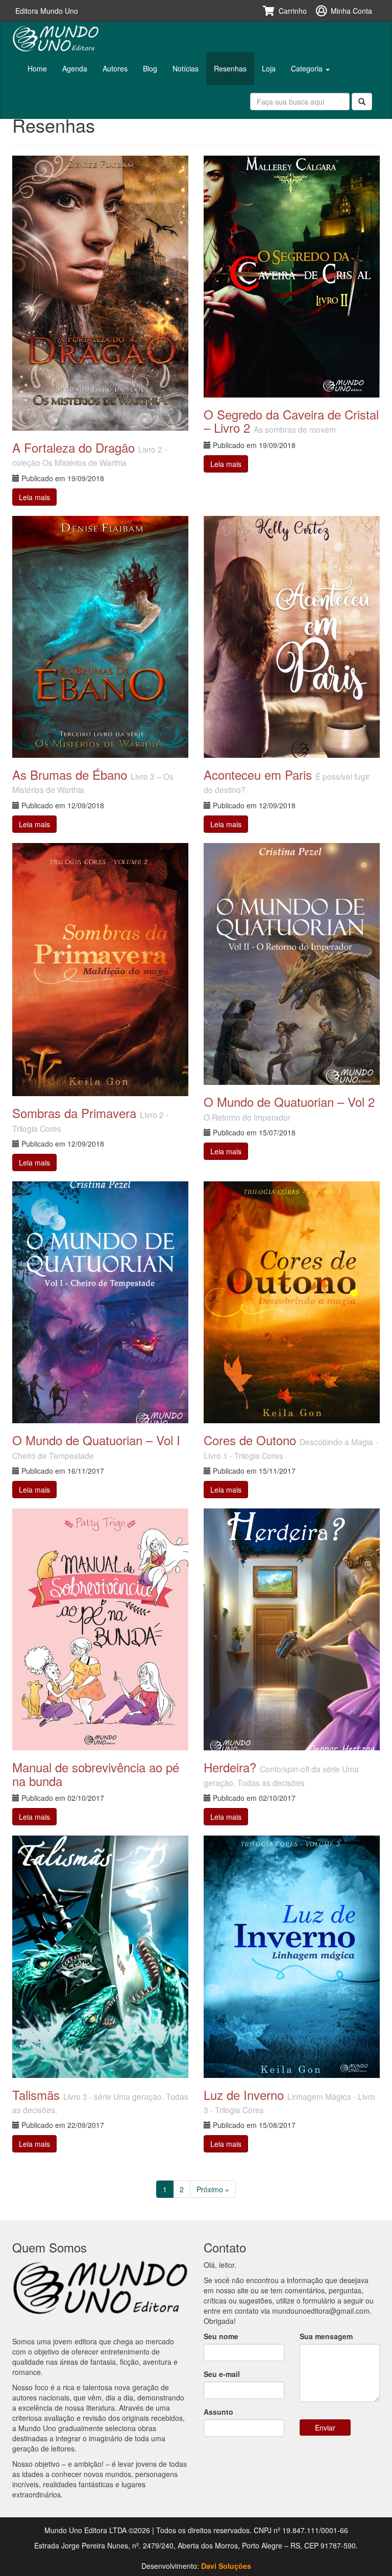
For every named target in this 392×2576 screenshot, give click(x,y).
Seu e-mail (222, 2374)
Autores (115, 68)
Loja (269, 68)
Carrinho (293, 11)
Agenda (75, 68)
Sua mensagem (326, 2336)
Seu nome (221, 2336)
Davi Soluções (226, 2566)
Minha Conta (351, 11)
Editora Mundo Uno (47, 11)
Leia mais (34, 497)
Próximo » (213, 2189)
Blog (150, 68)
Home (37, 68)
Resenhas (230, 68)
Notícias (186, 68)
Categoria (308, 68)
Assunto (218, 2412)
